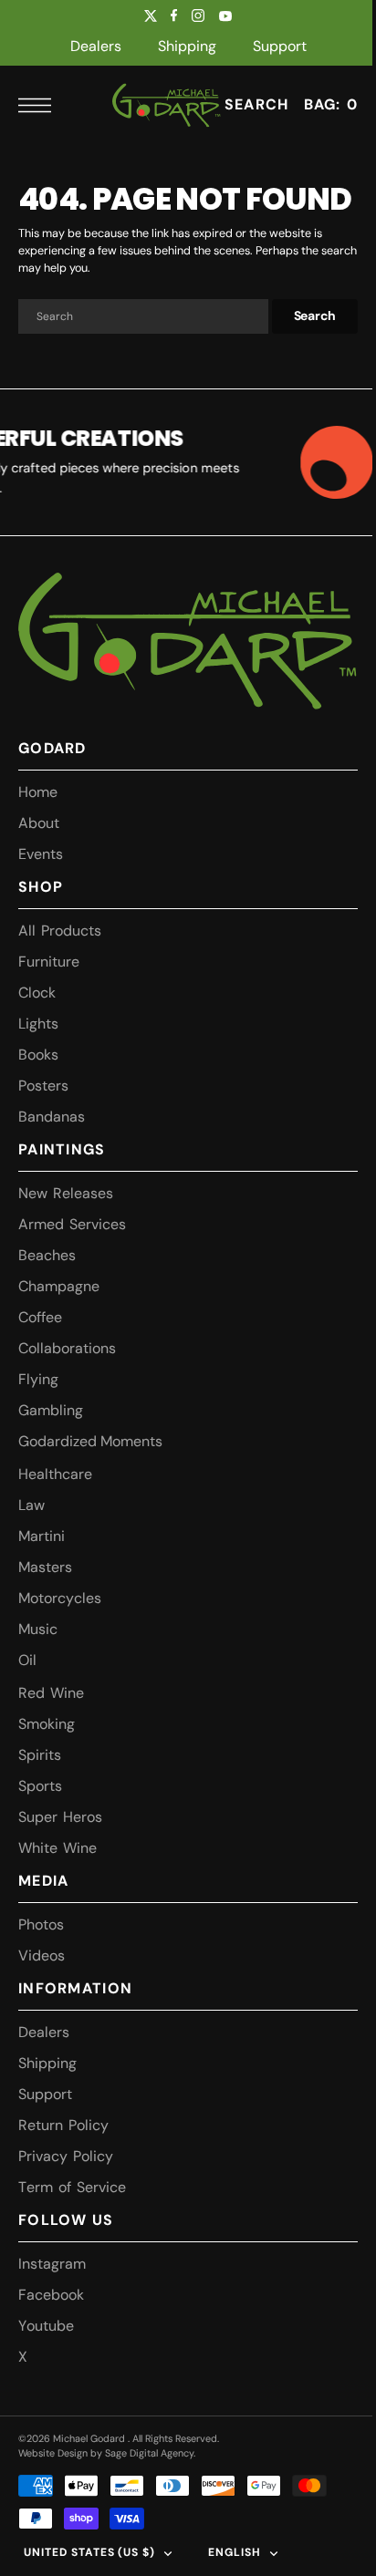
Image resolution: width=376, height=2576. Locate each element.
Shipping (187, 46)
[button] (39, 105)
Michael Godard (90, 2469)
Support (280, 46)
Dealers (96, 46)
